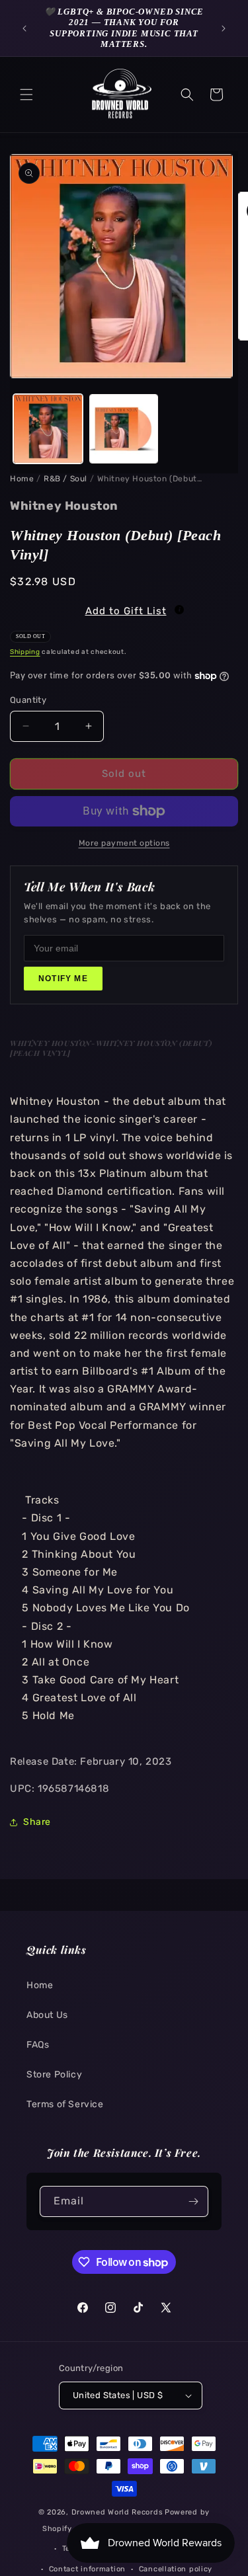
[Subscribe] (193, 2201)
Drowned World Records (117, 2512)
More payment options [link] (124, 843)
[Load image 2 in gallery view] (124, 429)
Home (22, 479)
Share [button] (37, 1822)
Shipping (25, 652)
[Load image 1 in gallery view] (48, 429)
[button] (26, 95)
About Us (47, 2015)
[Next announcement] (224, 28)
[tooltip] (179, 610)
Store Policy (54, 2074)
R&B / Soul (65, 479)
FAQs (38, 2045)
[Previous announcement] (24, 28)
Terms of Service (65, 2104)
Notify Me (63, 979)
